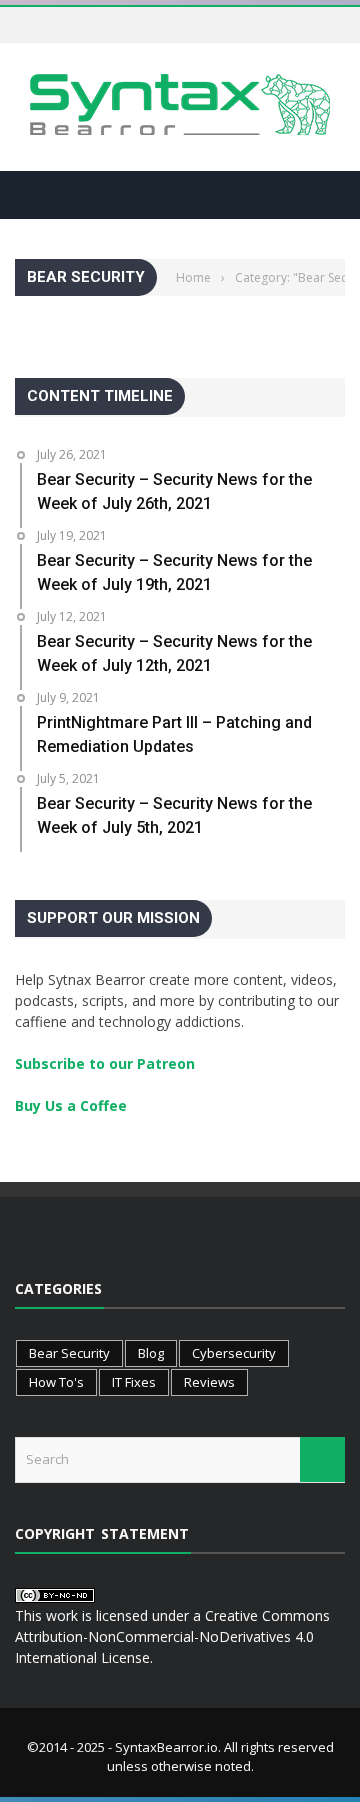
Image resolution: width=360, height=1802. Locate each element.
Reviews (209, 1382)
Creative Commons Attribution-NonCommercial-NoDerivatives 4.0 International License (172, 1636)
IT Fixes (134, 1382)
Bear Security (69, 1353)
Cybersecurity (234, 1353)
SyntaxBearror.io (166, 1747)
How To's (56, 1382)
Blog (151, 1353)
